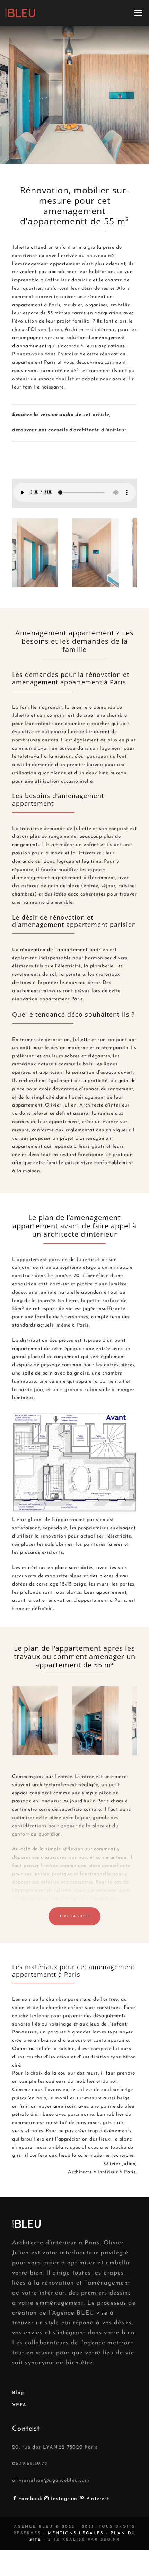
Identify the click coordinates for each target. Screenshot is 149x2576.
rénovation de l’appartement (54, 950)
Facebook (31, 2499)
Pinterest (98, 2499)
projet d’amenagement (86, 1138)
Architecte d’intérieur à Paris (102, 2172)
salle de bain (37, 1373)
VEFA (19, 2405)
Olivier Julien (120, 2164)
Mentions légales (76, 2533)
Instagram (65, 2499)
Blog (18, 2393)
